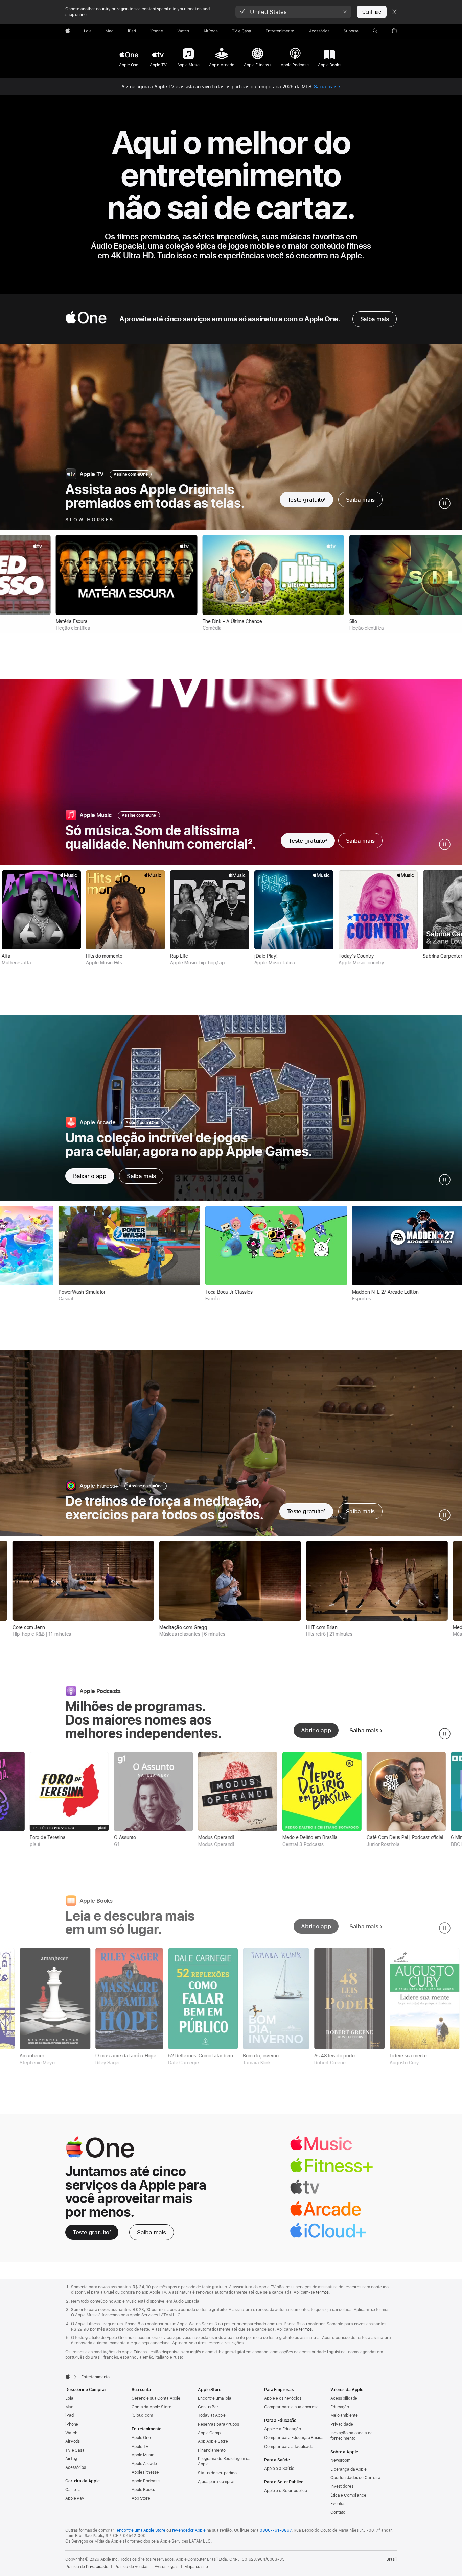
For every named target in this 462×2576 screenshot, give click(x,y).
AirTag (71, 2459)
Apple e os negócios (283, 2398)
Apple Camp (209, 2433)
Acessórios (76, 2467)
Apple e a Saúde (279, 2469)
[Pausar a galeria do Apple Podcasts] (445, 1734)
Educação (340, 2407)
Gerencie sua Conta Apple (156, 2398)
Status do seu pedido (217, 2473)
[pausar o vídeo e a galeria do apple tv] (445, 503)
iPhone (72, 2424)
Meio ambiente (344, 2415)
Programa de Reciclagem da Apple (224, 2461)
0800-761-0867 (275, 2530)
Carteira (73, 2490)
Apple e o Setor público (286, 2491)
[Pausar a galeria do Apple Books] (445, 1928)
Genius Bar (208, 2407)
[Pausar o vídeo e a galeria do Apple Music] (445, 844)
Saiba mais (326, 87)
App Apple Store (213, 2441)
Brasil (391, 2559)
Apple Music (143, 2455)
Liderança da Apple (349, 2469)
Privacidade (342, 2424)
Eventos (338, 2504)
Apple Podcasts (146, 2481)
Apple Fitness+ (145, 2472)
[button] (293, 12)
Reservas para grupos (218, 2424)
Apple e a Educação (283, 2429)
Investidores (342, 2486)
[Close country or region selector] (394, 12)
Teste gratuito (306, 500)
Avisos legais (166, 2567)
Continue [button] (372, 12)
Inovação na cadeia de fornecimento (351, 2436)
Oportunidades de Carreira (355, 2478)
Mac (69, 2407)
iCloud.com (142, 2415)
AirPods (73, 2441)
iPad (70, 2415)
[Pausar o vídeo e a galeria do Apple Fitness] (445, 1515)
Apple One (141, 2438)
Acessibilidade (344, 2398)
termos (322, 2292)
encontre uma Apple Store (141, 2530)
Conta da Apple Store (152, 2407)
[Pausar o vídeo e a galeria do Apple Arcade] (445, 1180)
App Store (141, 2498)
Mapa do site (196, 2567)
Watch (71, 2433)
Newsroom (340, 2460)
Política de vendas (131, 2567)
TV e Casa (75, 2450)
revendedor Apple (189, 2530)
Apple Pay (75, 2498)
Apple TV (140, 2447)
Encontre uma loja (215, 2398)
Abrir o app (316, 1730)
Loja (69, 2398)
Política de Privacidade (87, 2567)
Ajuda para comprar (216, 2482)
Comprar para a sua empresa (291, 2407)
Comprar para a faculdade (289, 2447)
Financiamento (212, 2450)
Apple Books (143, 2490)
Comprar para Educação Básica (294, 2438)
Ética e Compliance (348, 2495)
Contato (338, 2512)
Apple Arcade (144, 2464)
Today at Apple (212, 2415)
